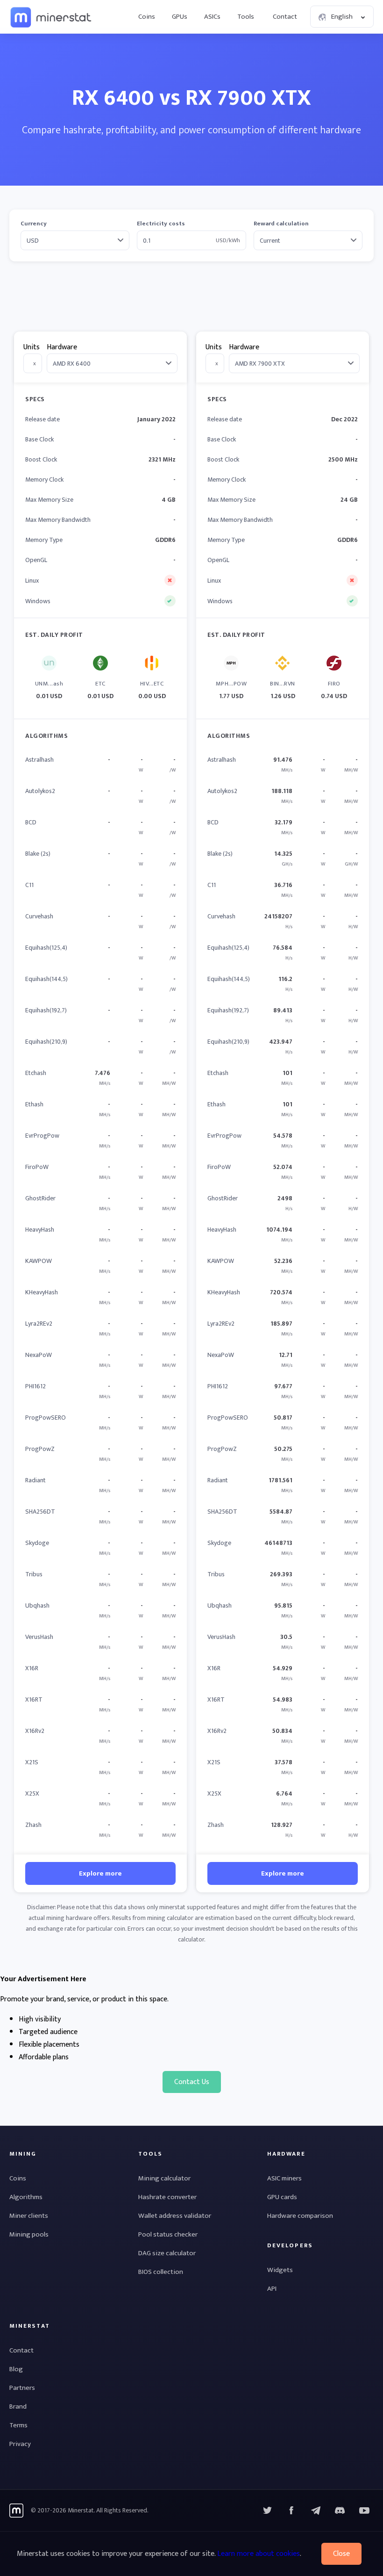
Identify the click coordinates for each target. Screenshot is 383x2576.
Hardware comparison (300, 2216)
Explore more (100, 1873)
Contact (285, 17)
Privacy (20, 2444)
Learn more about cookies (259, 2554)
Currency (34, 224)
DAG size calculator (167, 2253)
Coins (147, 17)
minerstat (51, 17)
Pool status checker (168, 2234)
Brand (18, 2406)
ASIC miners (284, 2178)
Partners (22, 2388)
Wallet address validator (175, 2216)
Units (32, 347)
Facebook (291, 2511)
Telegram (316, 2511)
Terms (18, 2425)
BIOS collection (161, 2272)
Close (341, 2554)
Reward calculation (281, 224)
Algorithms (26, 2197)
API (272, 2289)
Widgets (280, 2270)
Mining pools (29, 2234)
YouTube (340, 2511)
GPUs (180, 17)
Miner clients (29, 2216)
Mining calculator (164, 2178)
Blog (16, 2369)
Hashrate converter (167, 2197)
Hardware (62, 347)
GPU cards (282, 2197)
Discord (364, 2511)
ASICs (212, 17)
